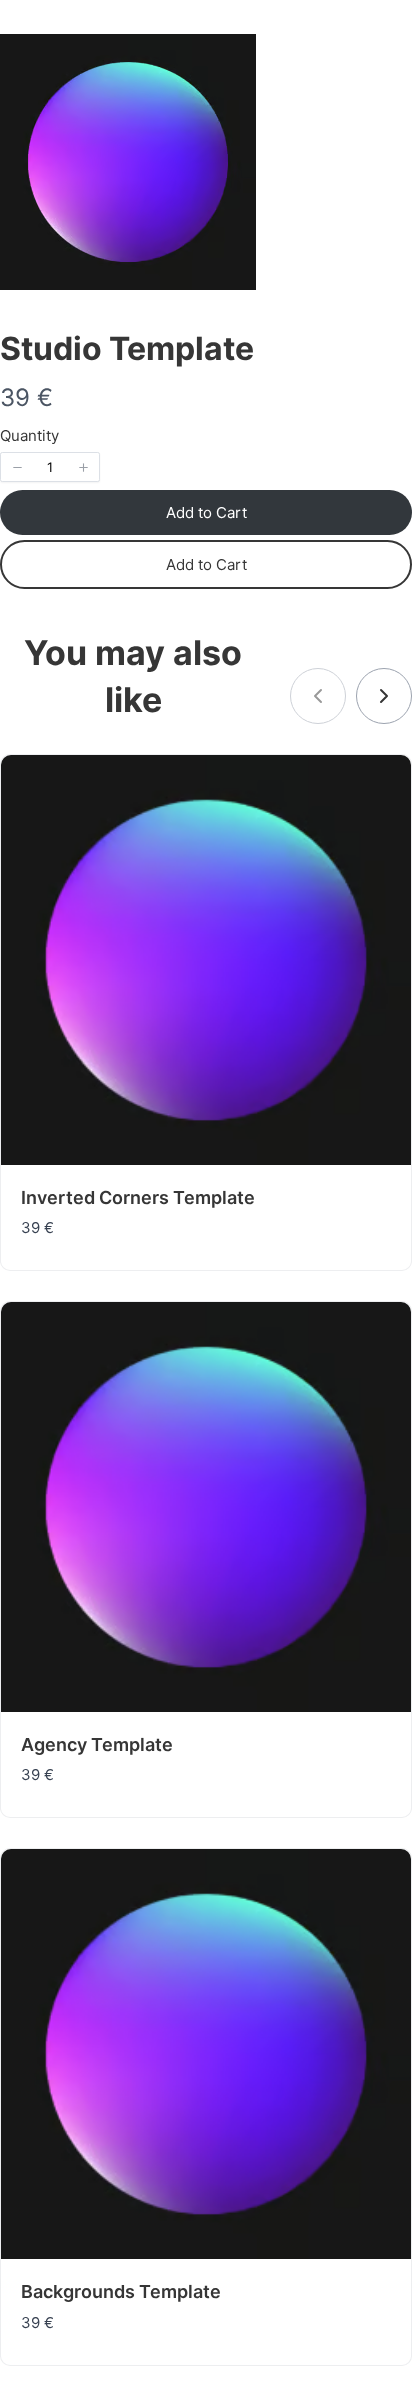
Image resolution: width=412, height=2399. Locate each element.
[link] (384, 696)
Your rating (82, 935)
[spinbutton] (50, 467)
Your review (85, 1090)
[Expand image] (386, 60)
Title (63, 1004)
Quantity (29, 435)
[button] (17, 467)
